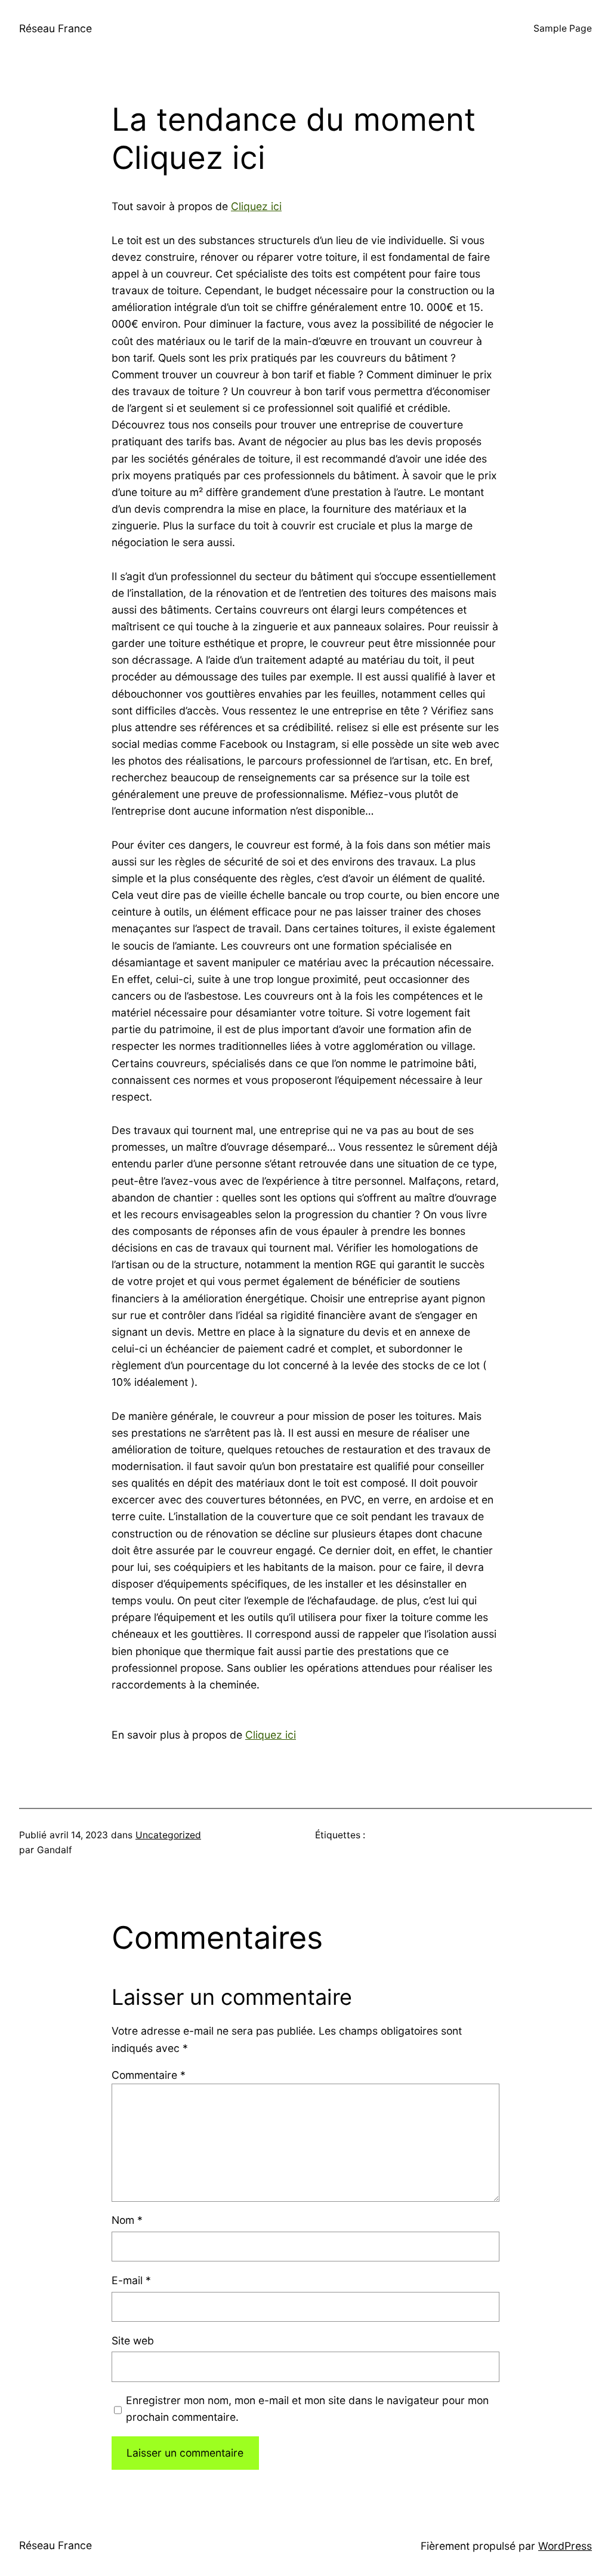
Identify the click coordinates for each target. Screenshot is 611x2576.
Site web (133, 2341)
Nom (127, 2220)
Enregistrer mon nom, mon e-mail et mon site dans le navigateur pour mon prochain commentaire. (307, 2409)
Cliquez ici (256, 206)
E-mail (131, 2280)
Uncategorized (168, 1835)
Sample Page (563, 28)
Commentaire (149, 2075)
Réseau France (55, 28)
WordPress (565, 2546)
